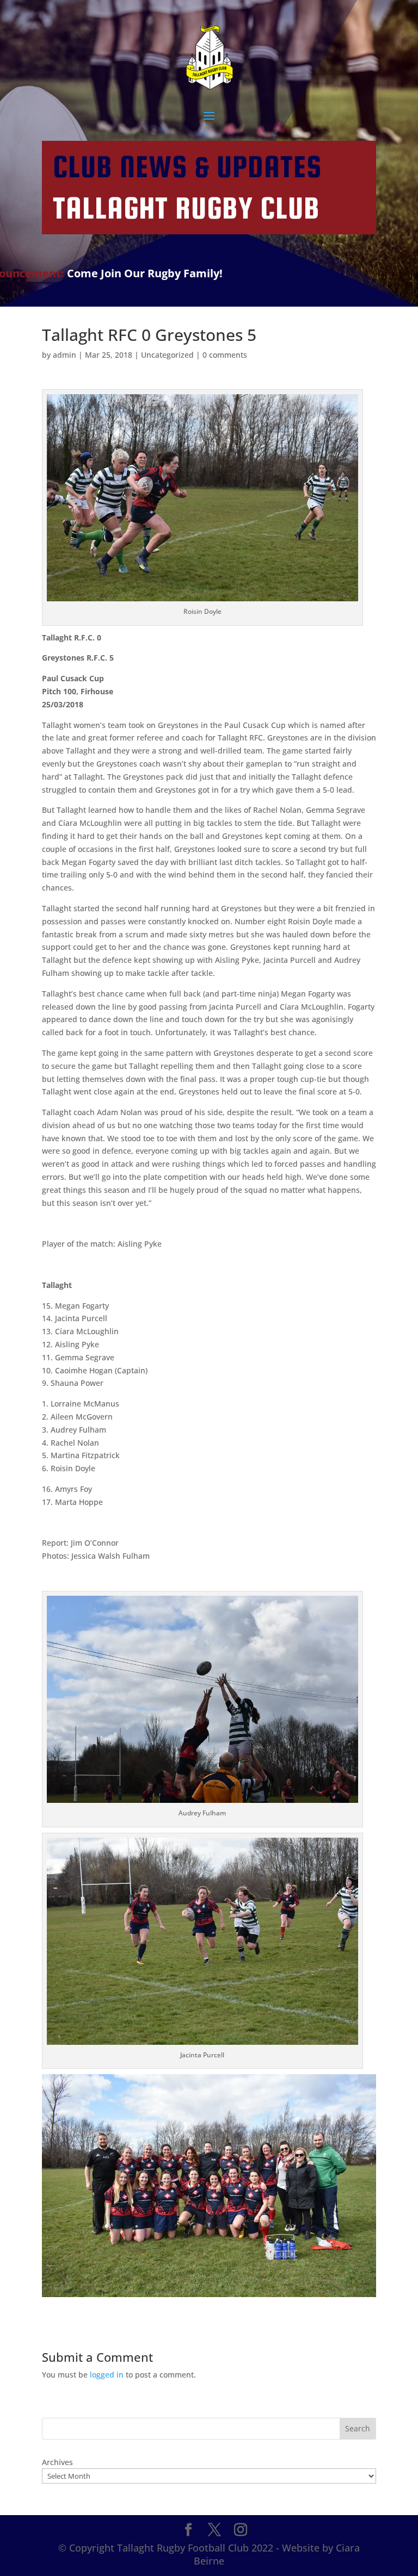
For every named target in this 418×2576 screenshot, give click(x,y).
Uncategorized (167, 355)
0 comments (225, 355)
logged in (107, 2375)
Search (358, 2428)
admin (64, 355)
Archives (57, 2462)
